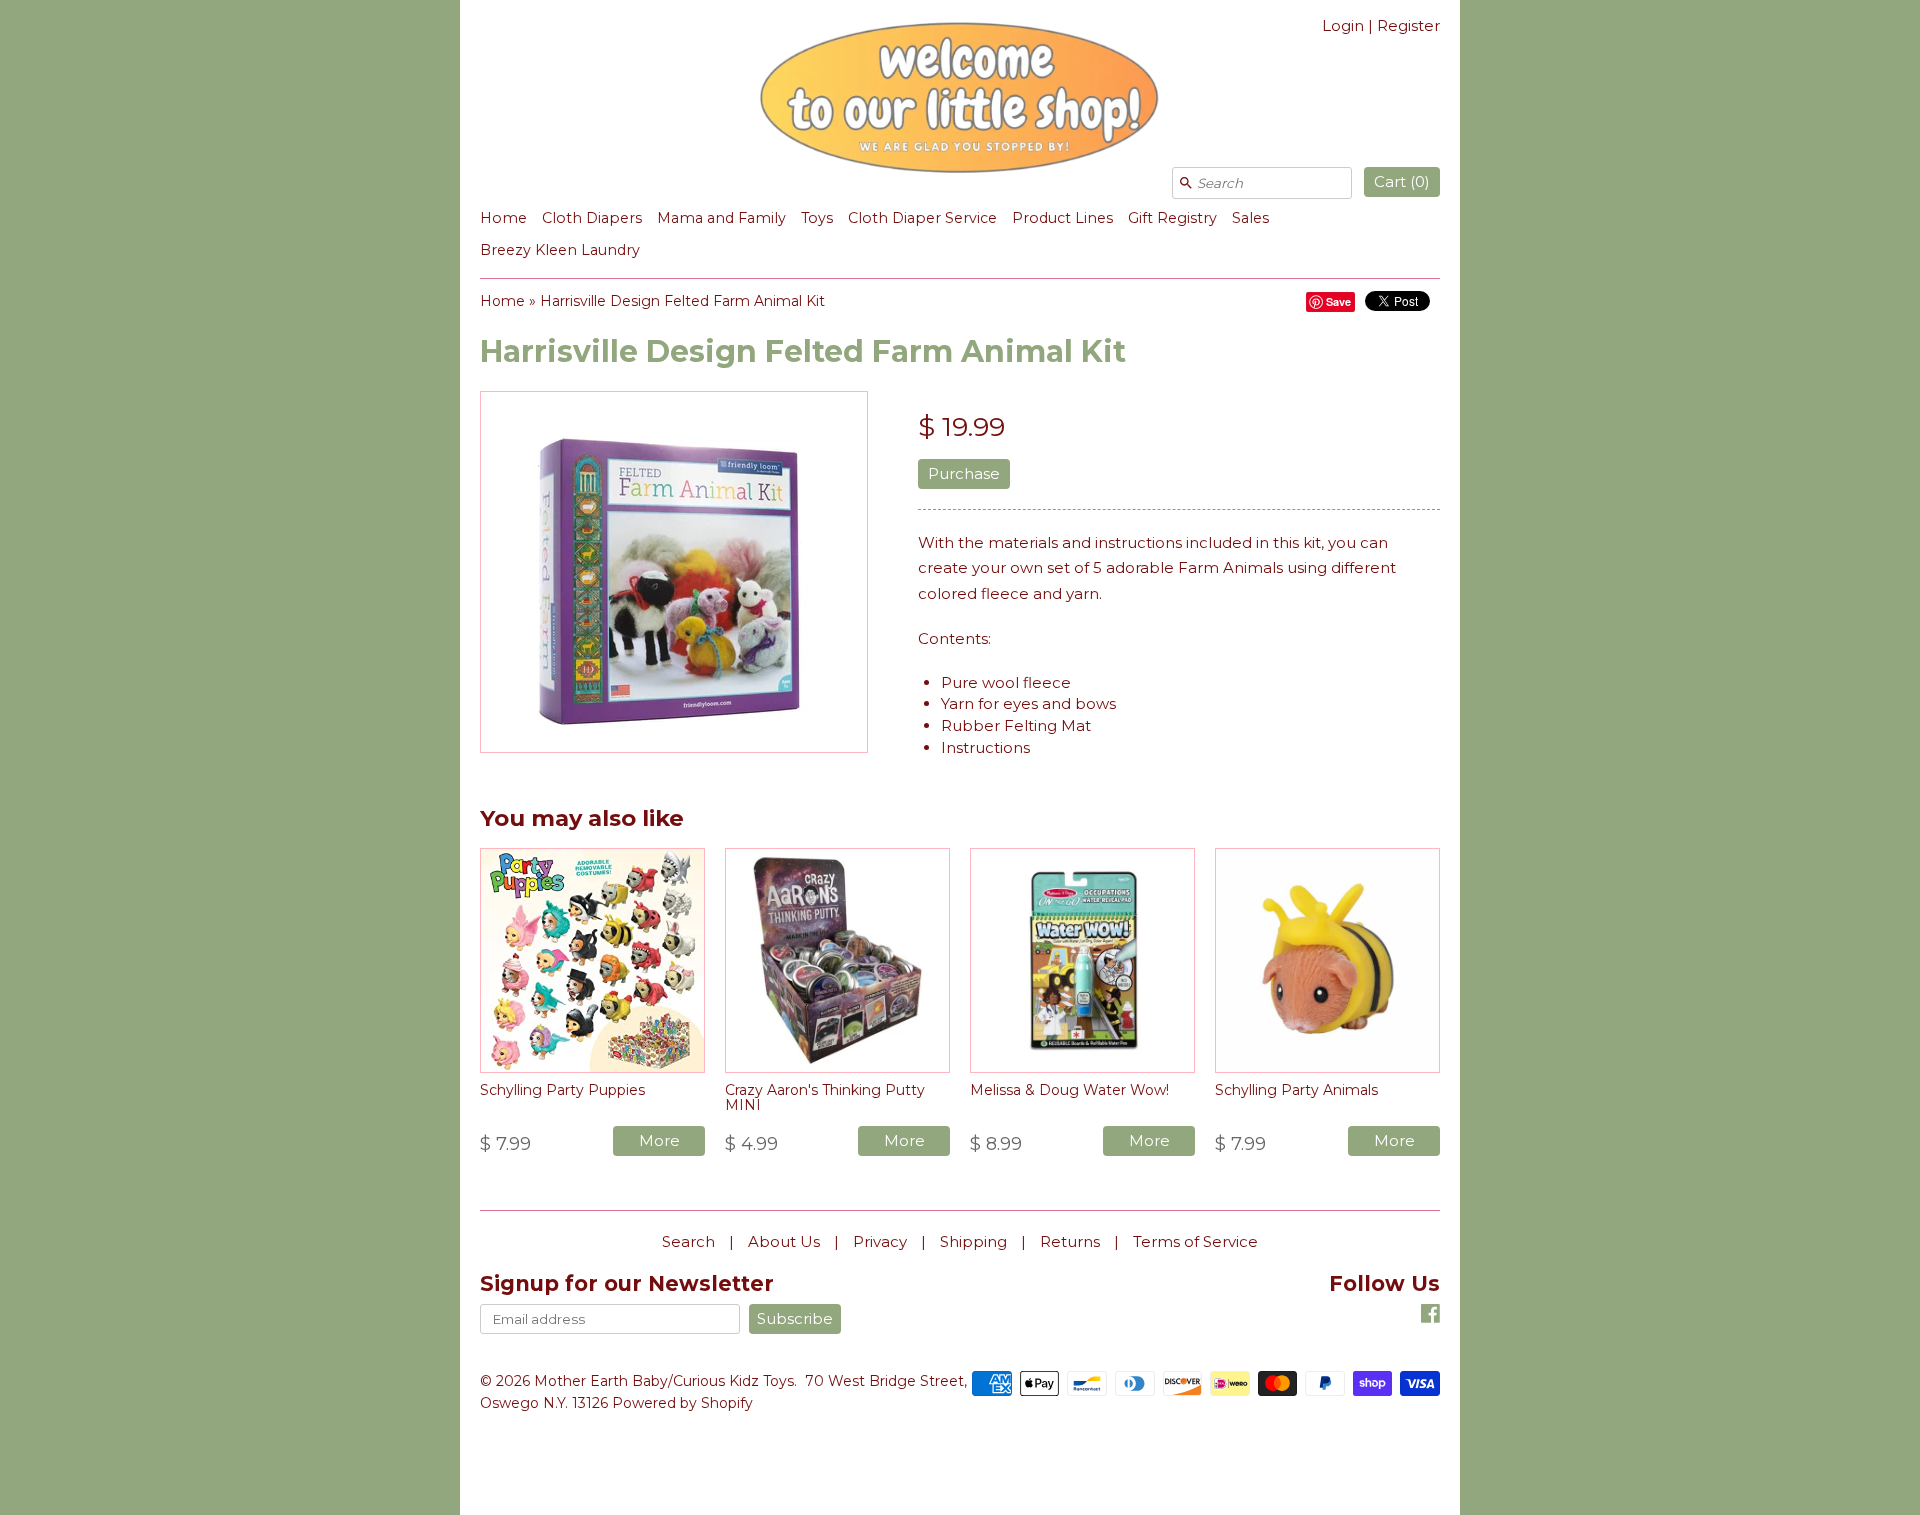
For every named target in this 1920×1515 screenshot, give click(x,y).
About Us (784, 1241)
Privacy (880, 1241)
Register (1408, 25)
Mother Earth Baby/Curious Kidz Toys (664, 1381)
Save (1338, 301)
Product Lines (1062, 218)
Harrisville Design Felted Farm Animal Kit (682, 301)
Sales (1250, 218)
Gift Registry (1172, 218)
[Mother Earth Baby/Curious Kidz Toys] (960, 101)
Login (1343, 25)
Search (688, 1241)
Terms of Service (1195, 1241)
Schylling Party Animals (1296, 1090)
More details (659, 1143)
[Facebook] (1430, 1316)
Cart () (1402, 181)
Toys (817, 218)
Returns (1070, 1241)
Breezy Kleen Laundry (560, 250)
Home (503, 218)
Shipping (973, 1241)
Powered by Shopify (682, 1403)
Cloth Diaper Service (922, 218)
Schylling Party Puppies (562, 1090)
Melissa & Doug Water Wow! (1069, 1090)
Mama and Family (721, 218)
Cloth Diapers (592, 218)
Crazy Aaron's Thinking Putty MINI (825, 1097)
